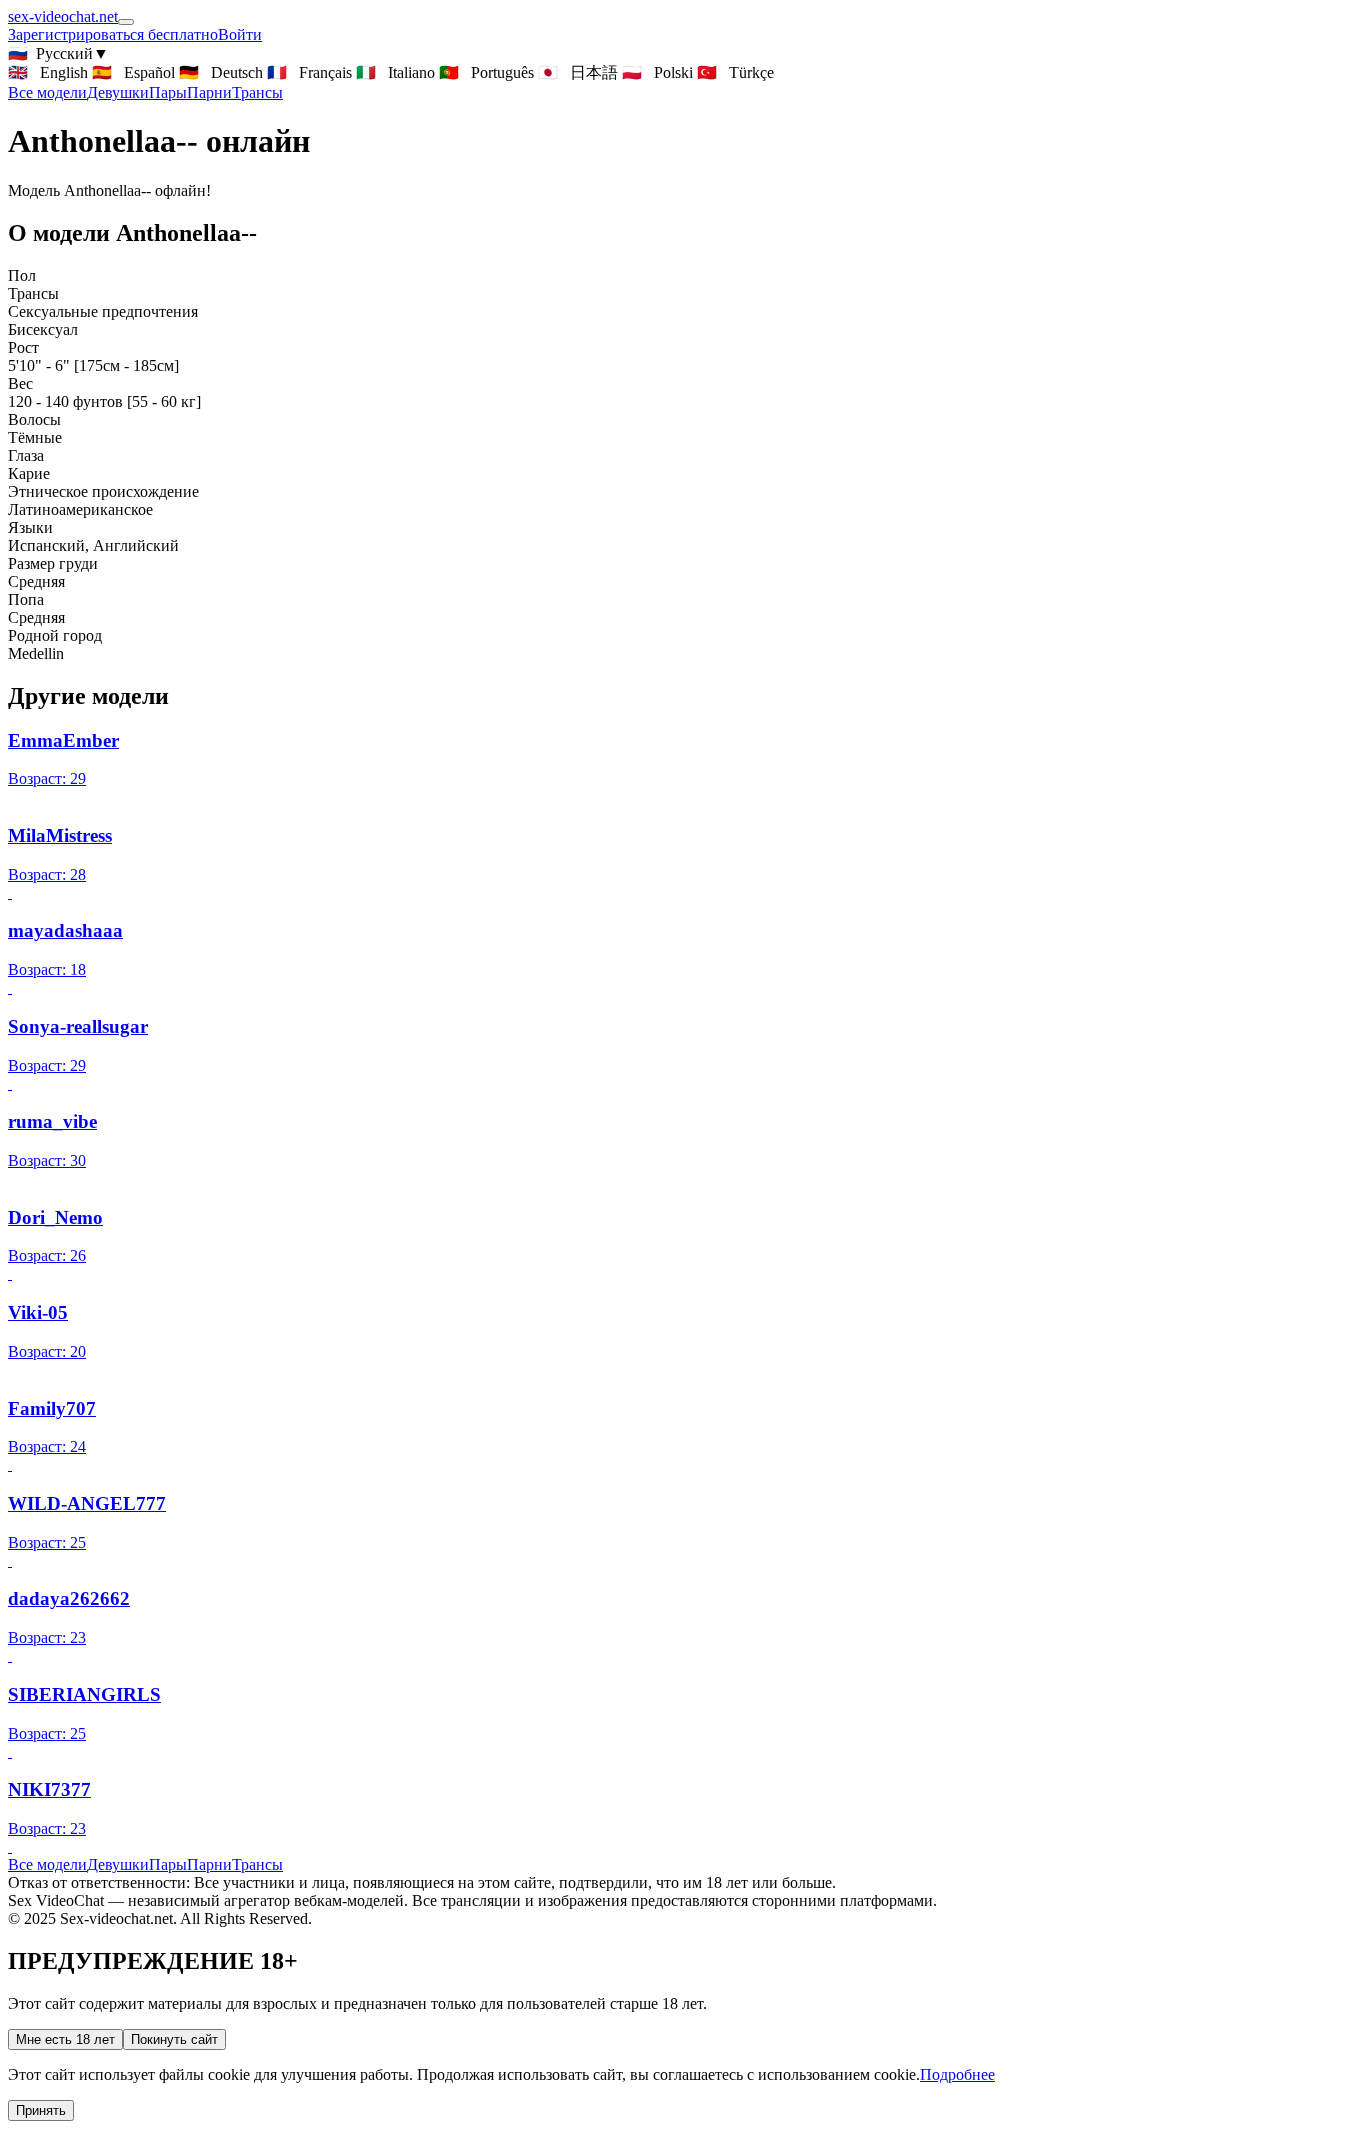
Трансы (257, 92)
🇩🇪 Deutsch (221, 72)
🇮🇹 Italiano (395, 72)
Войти (240, 34)
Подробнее (957, 2074)
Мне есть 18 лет (65, 2039)
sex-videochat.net (63, 16)
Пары (168, 92)
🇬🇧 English (48, 72)
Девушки (118, 92)
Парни (209, 92)
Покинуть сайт (174, 2039)
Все (47, 92)
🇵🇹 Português (486, 72)
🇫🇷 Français (309, 72)
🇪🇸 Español (133, 72)
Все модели (47, 1864)
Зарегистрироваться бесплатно (113, 34)
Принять (41, 2110)
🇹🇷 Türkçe (735, 72)
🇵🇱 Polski (657, 72)
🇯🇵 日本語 (578, 72)
